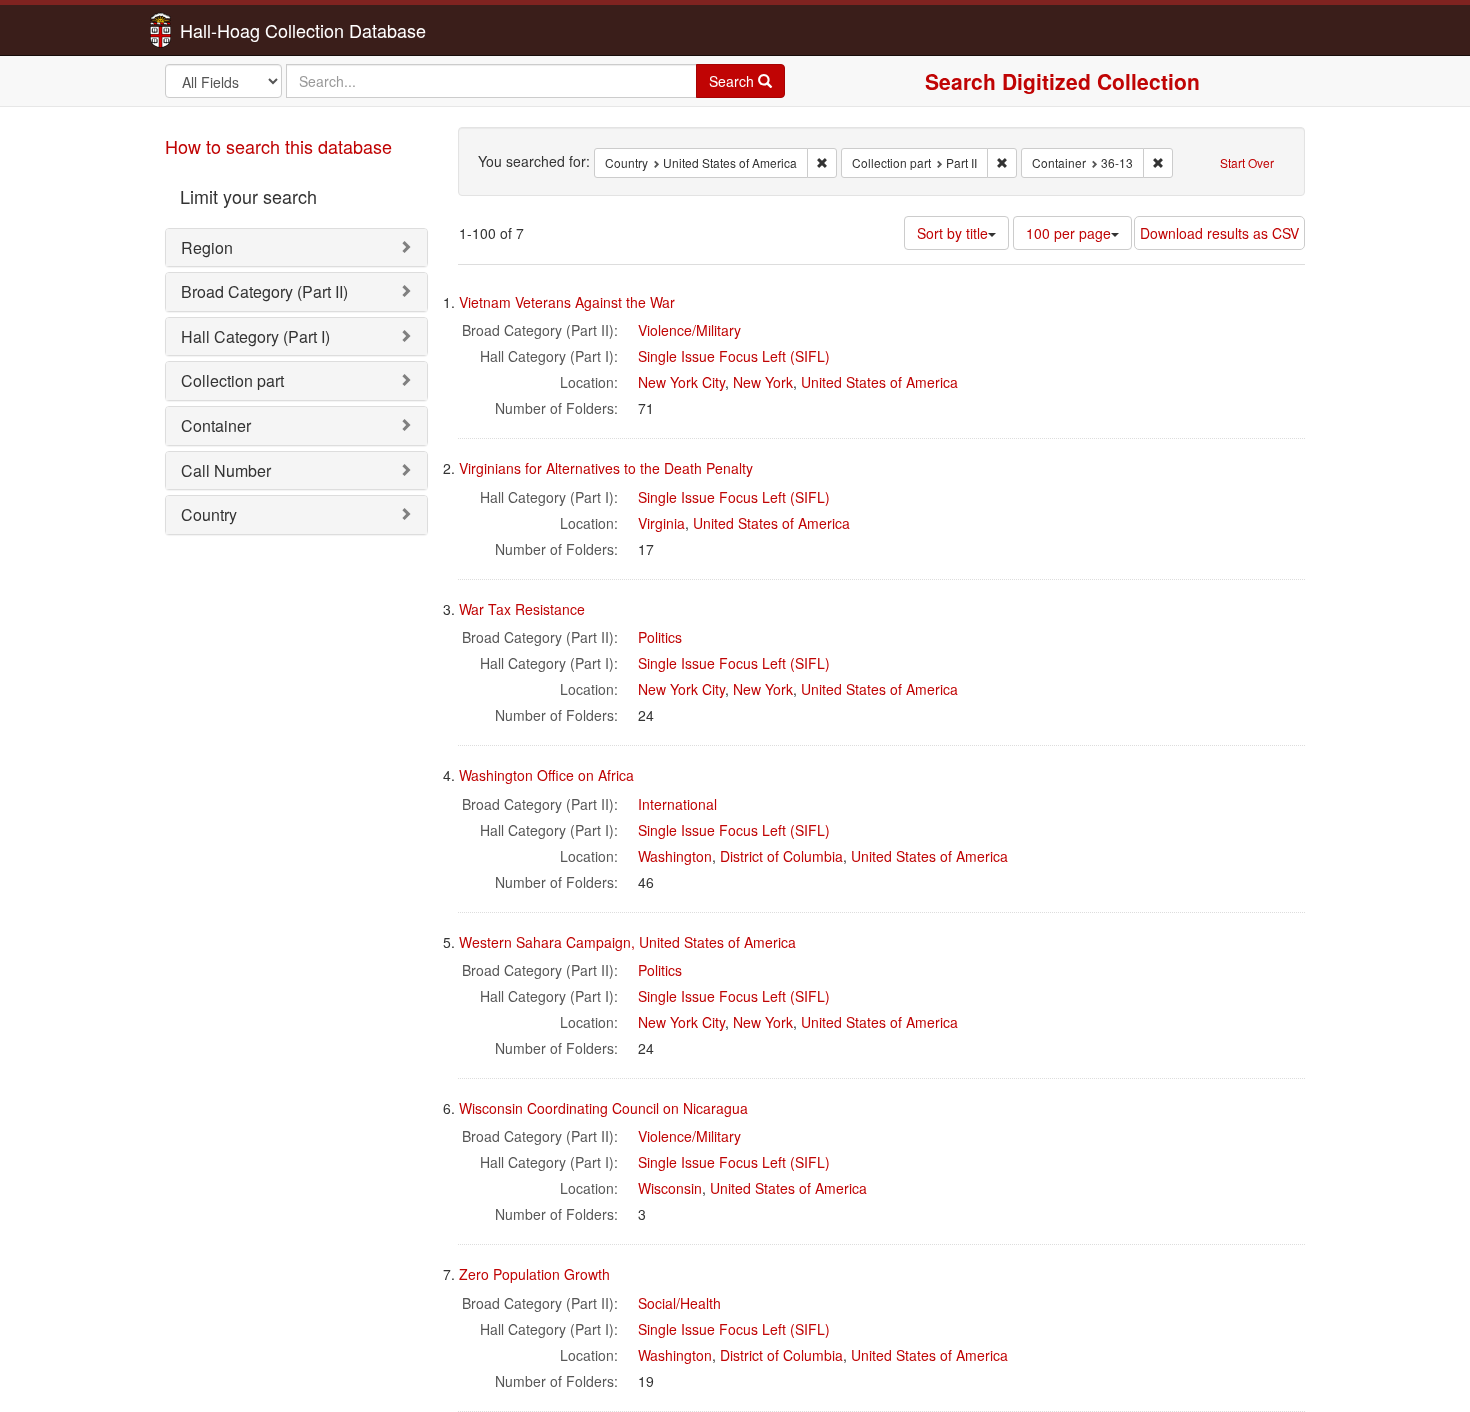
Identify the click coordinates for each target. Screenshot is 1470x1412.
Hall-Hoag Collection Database (240, 30)
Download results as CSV (1219, 233)
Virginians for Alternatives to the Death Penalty (606, 468)
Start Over (1247, 162)
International (677, 804)
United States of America (879, 382)
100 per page (1068, 233)
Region (207, 247)
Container (216, 425)
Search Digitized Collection (1062, 81)
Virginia (661, 523)
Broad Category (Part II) (264, 291)
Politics (660, 637)
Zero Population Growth (534, 1274)
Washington (675, 856)
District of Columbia (781, 856)
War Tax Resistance (522, 609)
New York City (681, 382)
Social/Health (679, 1303)
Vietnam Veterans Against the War (567, 302)
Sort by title (952, 233)
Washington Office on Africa (546, 775)
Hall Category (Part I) (255, 336)
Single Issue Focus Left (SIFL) (734, 356)
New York (763, 382)
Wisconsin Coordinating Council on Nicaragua (603, 1108)
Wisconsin (670, 1188)
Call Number (226, 470)
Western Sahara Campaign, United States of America (627, 942)
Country (209, 514)
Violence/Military (689, 330)
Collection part (232, 380)
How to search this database (278, 146)
